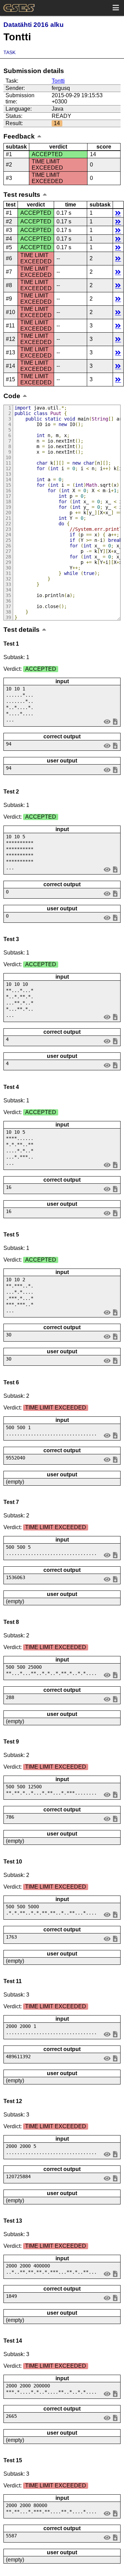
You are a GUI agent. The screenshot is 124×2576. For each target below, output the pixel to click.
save (115, 721)
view (107, 721)
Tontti (58, 81)
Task (9, 52)
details (118, 213)
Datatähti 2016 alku (34, 25)
